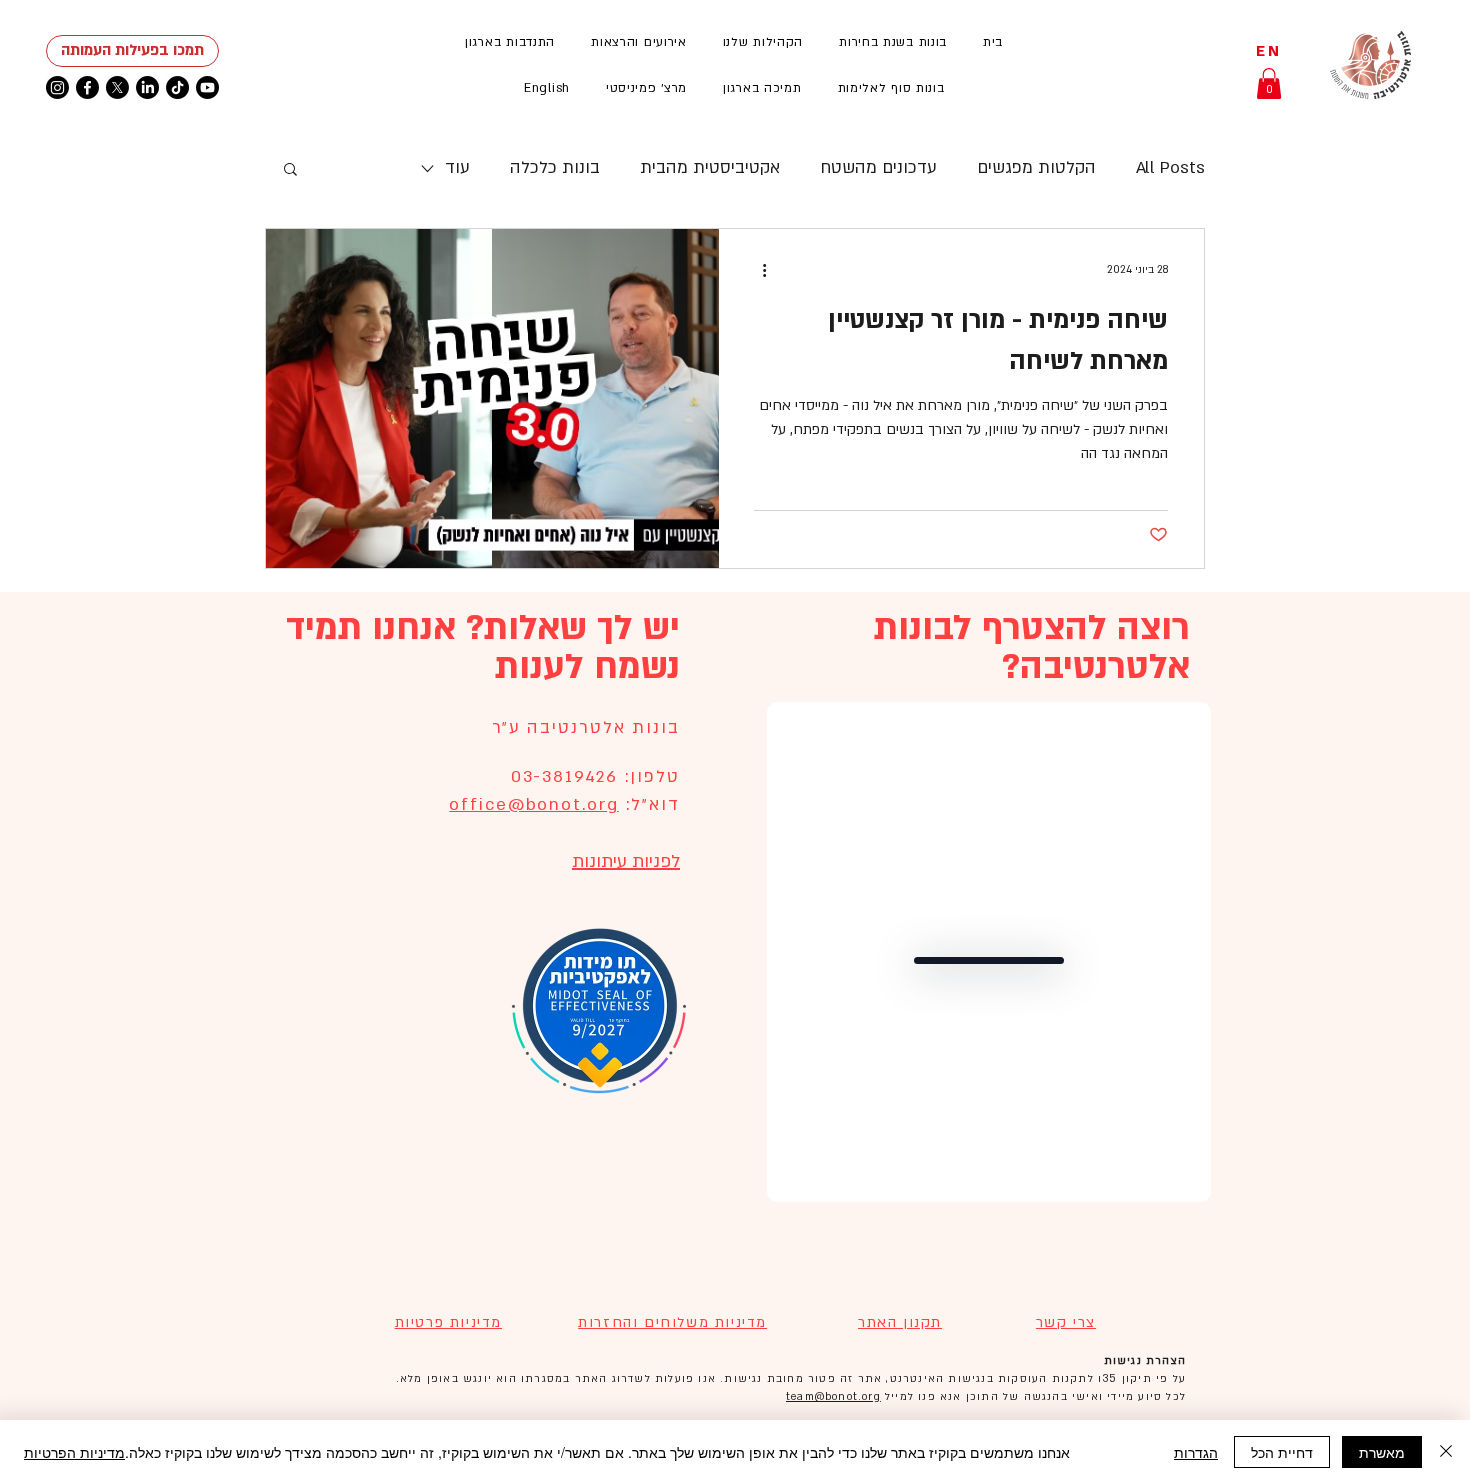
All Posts (1170, 167)
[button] (639, 42)
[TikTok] (177, 87)
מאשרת (1382, 1452)
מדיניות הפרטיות (74, 1452)
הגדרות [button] (1196, 1452)
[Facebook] (87, 87)
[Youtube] (207, 87)
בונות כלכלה (555, 167)
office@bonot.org (533, 804)
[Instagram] (57, 87)
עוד (457, 167)
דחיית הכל (1282, 1452)
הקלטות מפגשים (1036, 167)
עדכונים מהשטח (878, 167)
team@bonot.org (833, 1397)
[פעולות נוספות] (757, 270)
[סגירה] (1446, 1452)
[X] (117, 87)
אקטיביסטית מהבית (710, 167)
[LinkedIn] (147, 87)
